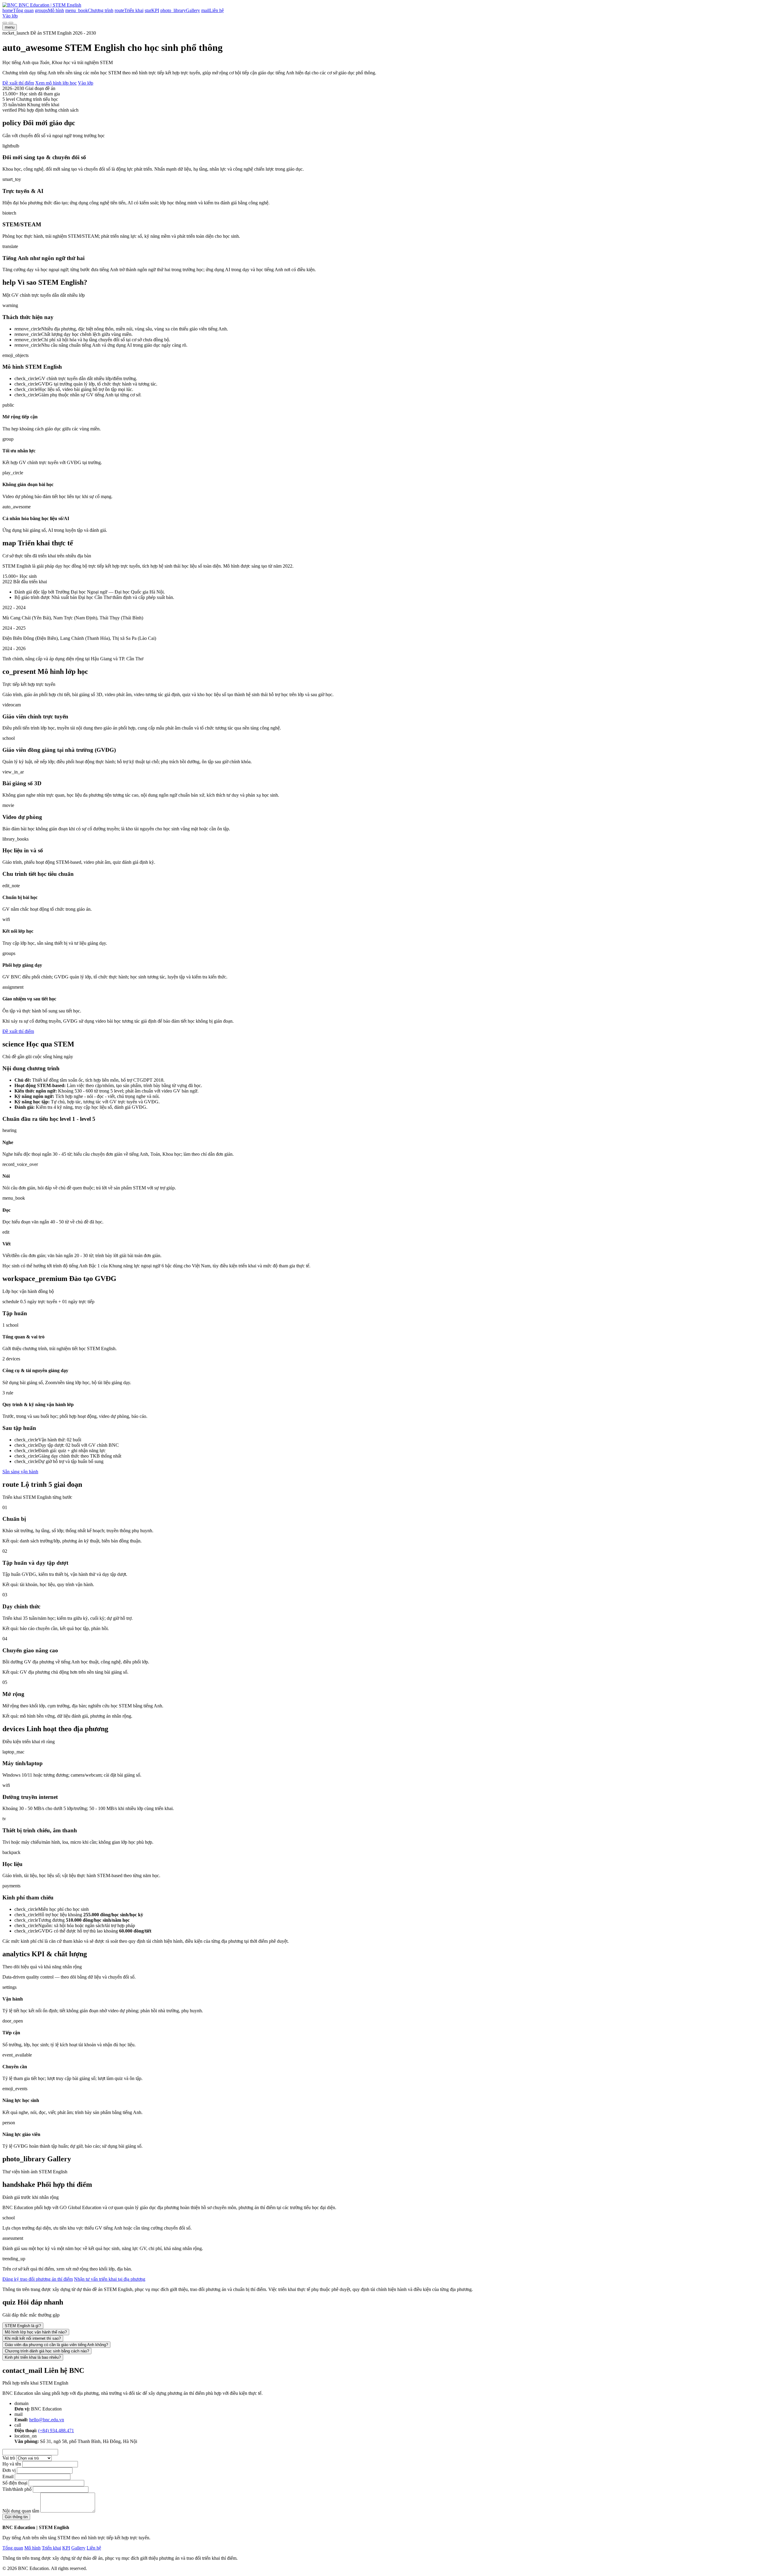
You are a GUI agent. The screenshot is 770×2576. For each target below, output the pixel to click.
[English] (11, 23)
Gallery (78, 2548)
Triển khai (51, 2548)
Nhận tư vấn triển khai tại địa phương (110, 2279)
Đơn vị (9, 2470)
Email (8, 2477)
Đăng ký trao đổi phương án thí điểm (38, 2279)
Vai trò (9, 2458)
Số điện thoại (15, 2483)
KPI (66, 2548)
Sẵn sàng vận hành (20, 1472)
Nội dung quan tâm (21, 2511)
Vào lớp (10, 16)
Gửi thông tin (16, 2517)
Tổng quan (13, 2548)
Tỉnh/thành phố (17, 2489)
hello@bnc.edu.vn (47, 2420)
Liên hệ (94, 2548)
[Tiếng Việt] (5, 23)
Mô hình (32, 2548)
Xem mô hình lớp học (56, 83)
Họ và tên (12, 2464)
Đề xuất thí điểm (18, 83)
